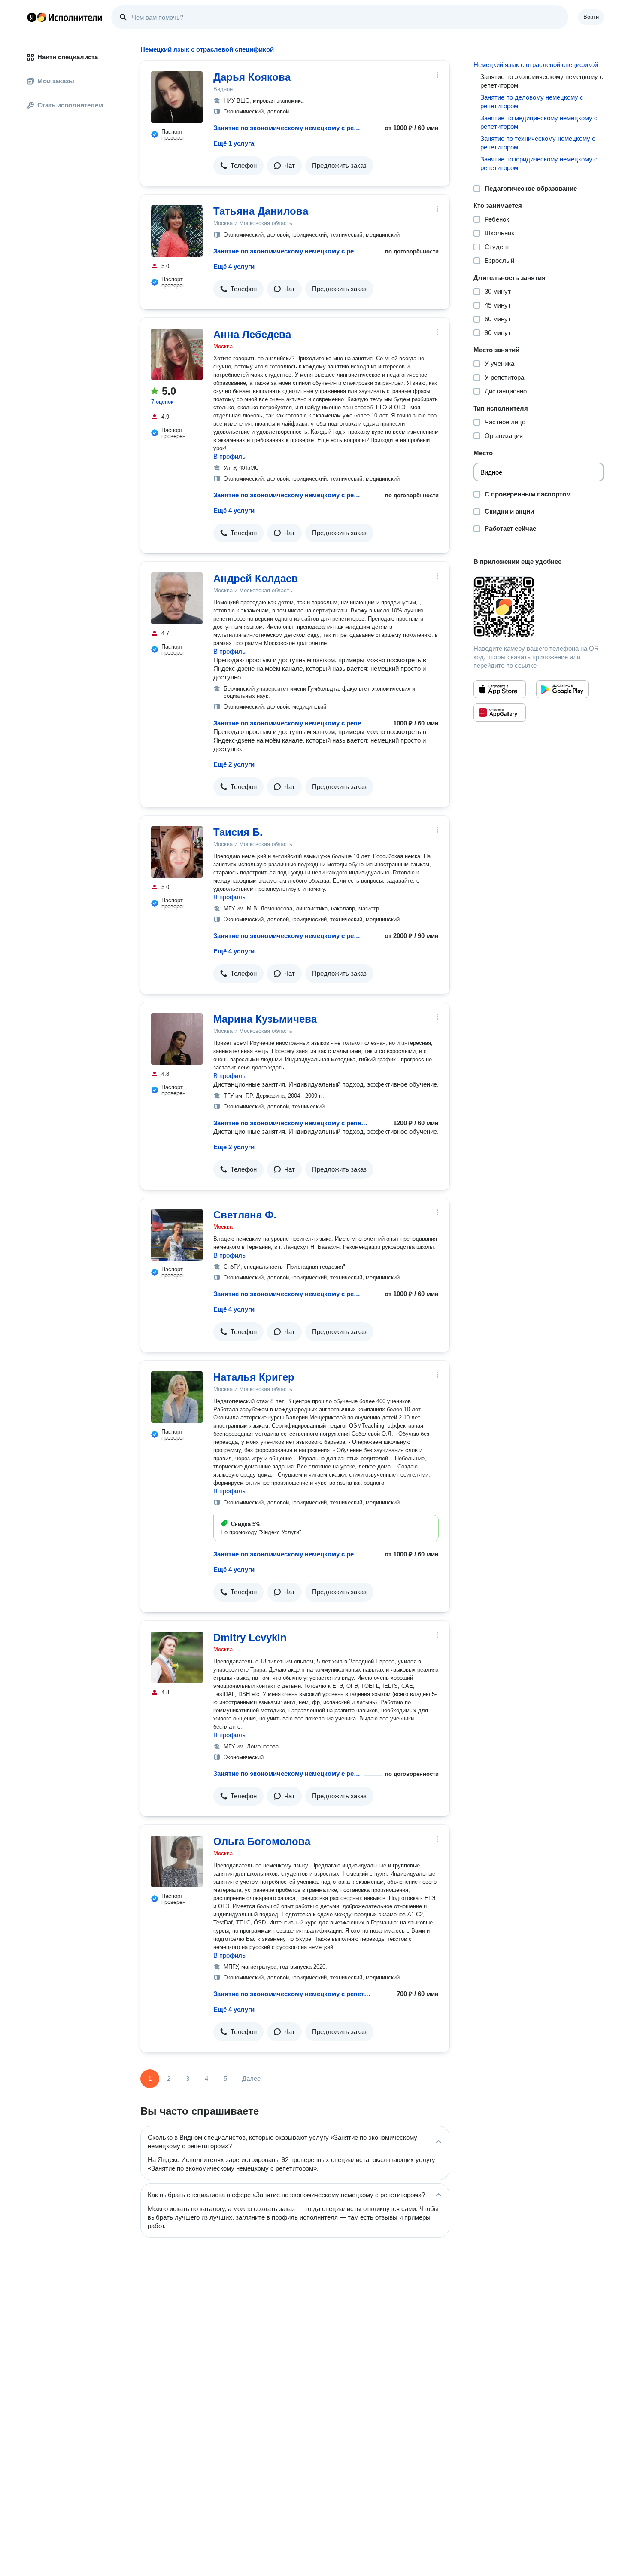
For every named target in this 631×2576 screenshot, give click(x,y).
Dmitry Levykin (250, 1637)
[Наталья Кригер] (177, 1397)
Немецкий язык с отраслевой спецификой (536, 65)
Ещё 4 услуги (234, 266)
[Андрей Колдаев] (177, 598)
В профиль (229, 456)
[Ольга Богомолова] (177, 1861)
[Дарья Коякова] (177, 97)
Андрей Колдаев (256, 578)
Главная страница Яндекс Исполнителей (65, 17)
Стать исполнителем (70, 105)
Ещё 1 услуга (234, 143)
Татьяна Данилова (261, 211)
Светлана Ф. (245, 1215)
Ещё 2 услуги (234, 764)
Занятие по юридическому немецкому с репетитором (539, 163)
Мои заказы (56, 81)
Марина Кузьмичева (265, 1019)
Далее (251, 2078)
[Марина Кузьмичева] (177, 1039)
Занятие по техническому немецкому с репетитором (538, 143)
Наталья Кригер (254, 1377)
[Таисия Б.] (177, 852)
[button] (238, 166)
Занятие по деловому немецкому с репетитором (532, 102)
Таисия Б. (238, 832)
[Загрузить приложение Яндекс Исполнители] (539, 607)
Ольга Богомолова (262, 1841)
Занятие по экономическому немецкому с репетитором (287, 128)
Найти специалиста (68, 57)
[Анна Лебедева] (177, 354)
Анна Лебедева (252, 334)
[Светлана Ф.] (177, 1235)
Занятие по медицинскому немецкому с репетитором (539, 122)
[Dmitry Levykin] (177, 1657)
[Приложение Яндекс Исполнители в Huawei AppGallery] (500, 713)
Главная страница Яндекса (32, 17)
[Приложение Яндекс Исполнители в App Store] (500, 689)
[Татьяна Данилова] (177, 231)
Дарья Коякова (252, 77)
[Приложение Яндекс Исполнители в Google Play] (562, 689)
